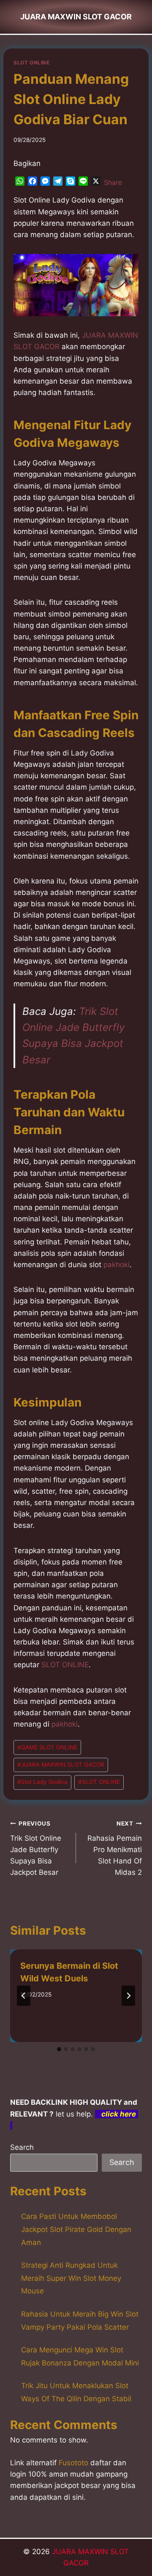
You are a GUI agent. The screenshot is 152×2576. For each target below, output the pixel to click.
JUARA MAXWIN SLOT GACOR (61, 1764)
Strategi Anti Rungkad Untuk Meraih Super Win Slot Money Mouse (71, 2278)
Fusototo (73, 2463)
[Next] (128, 1996)
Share (113, 182)
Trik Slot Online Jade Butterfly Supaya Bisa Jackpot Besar (36, 1848)
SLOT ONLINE (32, 63)
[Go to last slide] (24, 1996)
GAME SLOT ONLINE (47, 1747)
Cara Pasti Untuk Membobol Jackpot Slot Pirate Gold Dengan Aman (76, 2229)
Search (22, 2147)
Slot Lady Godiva (42, 1782)
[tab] (59, 2049)
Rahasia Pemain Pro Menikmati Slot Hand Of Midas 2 (115, 1848)
